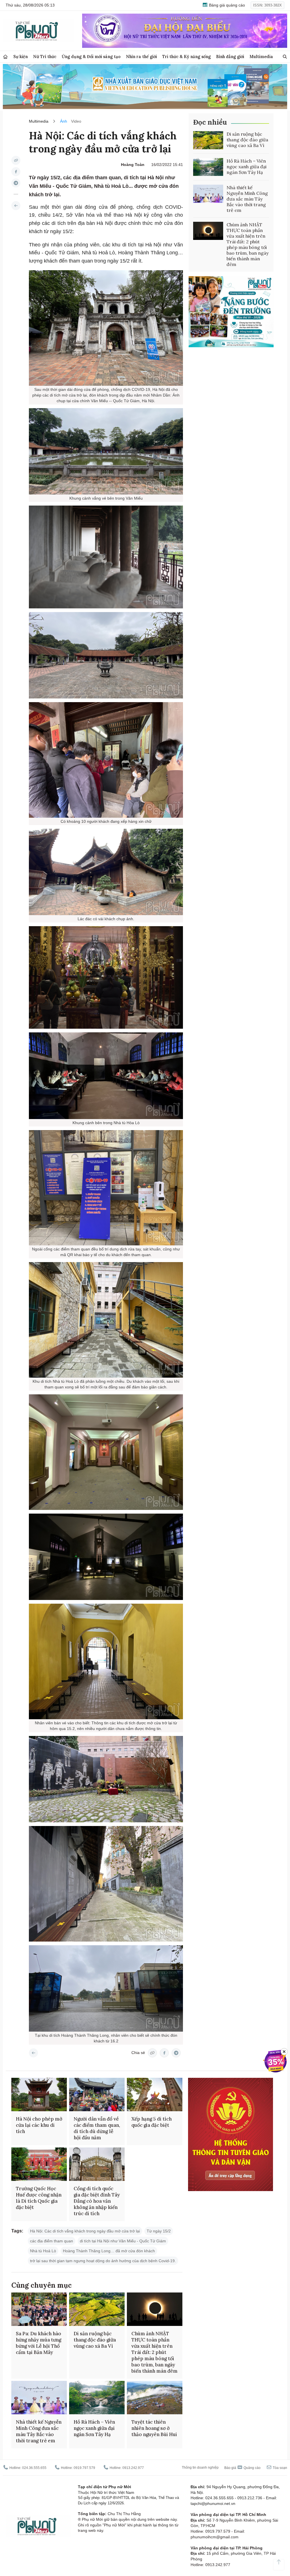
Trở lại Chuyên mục (33, 2053)
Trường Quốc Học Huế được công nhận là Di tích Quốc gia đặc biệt (39, 2198)
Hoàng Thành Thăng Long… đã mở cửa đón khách (109, 2251)
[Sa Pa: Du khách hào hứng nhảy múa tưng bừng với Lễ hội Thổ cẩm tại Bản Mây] (39, 2309)
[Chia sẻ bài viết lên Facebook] (16, 172)
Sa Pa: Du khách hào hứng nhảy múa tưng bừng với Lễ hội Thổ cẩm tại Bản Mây (39, 2343)
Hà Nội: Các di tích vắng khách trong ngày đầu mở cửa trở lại (85, 2231)
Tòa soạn (280, 2468)
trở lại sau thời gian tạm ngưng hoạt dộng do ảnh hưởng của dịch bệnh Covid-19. (103, 2261)
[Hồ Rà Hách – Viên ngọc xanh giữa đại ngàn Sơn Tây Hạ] (208, 167)
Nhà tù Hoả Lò (43, 2251)
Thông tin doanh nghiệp (200, 2468)
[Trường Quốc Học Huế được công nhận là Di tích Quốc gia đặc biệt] (39, 2164)
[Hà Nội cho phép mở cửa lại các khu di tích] (39, 2095)
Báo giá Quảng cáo (242, 2468)
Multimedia (261, 57)
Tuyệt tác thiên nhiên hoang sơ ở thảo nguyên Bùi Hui (154, 2428)
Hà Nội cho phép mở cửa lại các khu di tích (39, 2125)
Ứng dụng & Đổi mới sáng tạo (91, 57)
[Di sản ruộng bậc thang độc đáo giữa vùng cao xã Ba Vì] (208, 140)
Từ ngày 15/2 (159, 2231)
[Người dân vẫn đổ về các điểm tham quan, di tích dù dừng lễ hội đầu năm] (97, 2095)
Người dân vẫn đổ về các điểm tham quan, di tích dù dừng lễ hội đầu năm (97, 2128)
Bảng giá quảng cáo (226, 5)
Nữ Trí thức (45, 57)
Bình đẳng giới (230, 57)
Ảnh (64, 121)
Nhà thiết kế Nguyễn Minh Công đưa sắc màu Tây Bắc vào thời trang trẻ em (247, 199)
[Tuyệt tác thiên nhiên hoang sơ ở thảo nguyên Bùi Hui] (155, 2398)
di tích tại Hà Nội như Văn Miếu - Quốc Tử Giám (123, 2241)
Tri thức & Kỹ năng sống (186, 57)
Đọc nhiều (210, 122)
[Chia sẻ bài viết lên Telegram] (16, 183)
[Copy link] (16, 160)
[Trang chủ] (5, 57)
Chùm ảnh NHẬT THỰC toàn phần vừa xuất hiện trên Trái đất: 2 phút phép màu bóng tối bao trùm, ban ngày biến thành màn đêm (248, 244)
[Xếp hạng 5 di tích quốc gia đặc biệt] (155, 2095)
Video (76, 121)
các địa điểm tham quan (52, 2241)
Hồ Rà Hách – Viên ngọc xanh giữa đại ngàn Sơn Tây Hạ (247, 167)
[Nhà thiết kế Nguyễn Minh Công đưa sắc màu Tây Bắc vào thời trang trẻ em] (208, 194)
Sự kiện (21, 57)
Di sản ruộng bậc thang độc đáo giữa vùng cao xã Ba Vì (247, 140)
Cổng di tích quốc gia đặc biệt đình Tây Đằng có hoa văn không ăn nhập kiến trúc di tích (97, 2201)
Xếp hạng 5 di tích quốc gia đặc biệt (152, 2122)
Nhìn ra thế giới (141, 57)
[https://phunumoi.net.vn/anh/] (16, 206)
